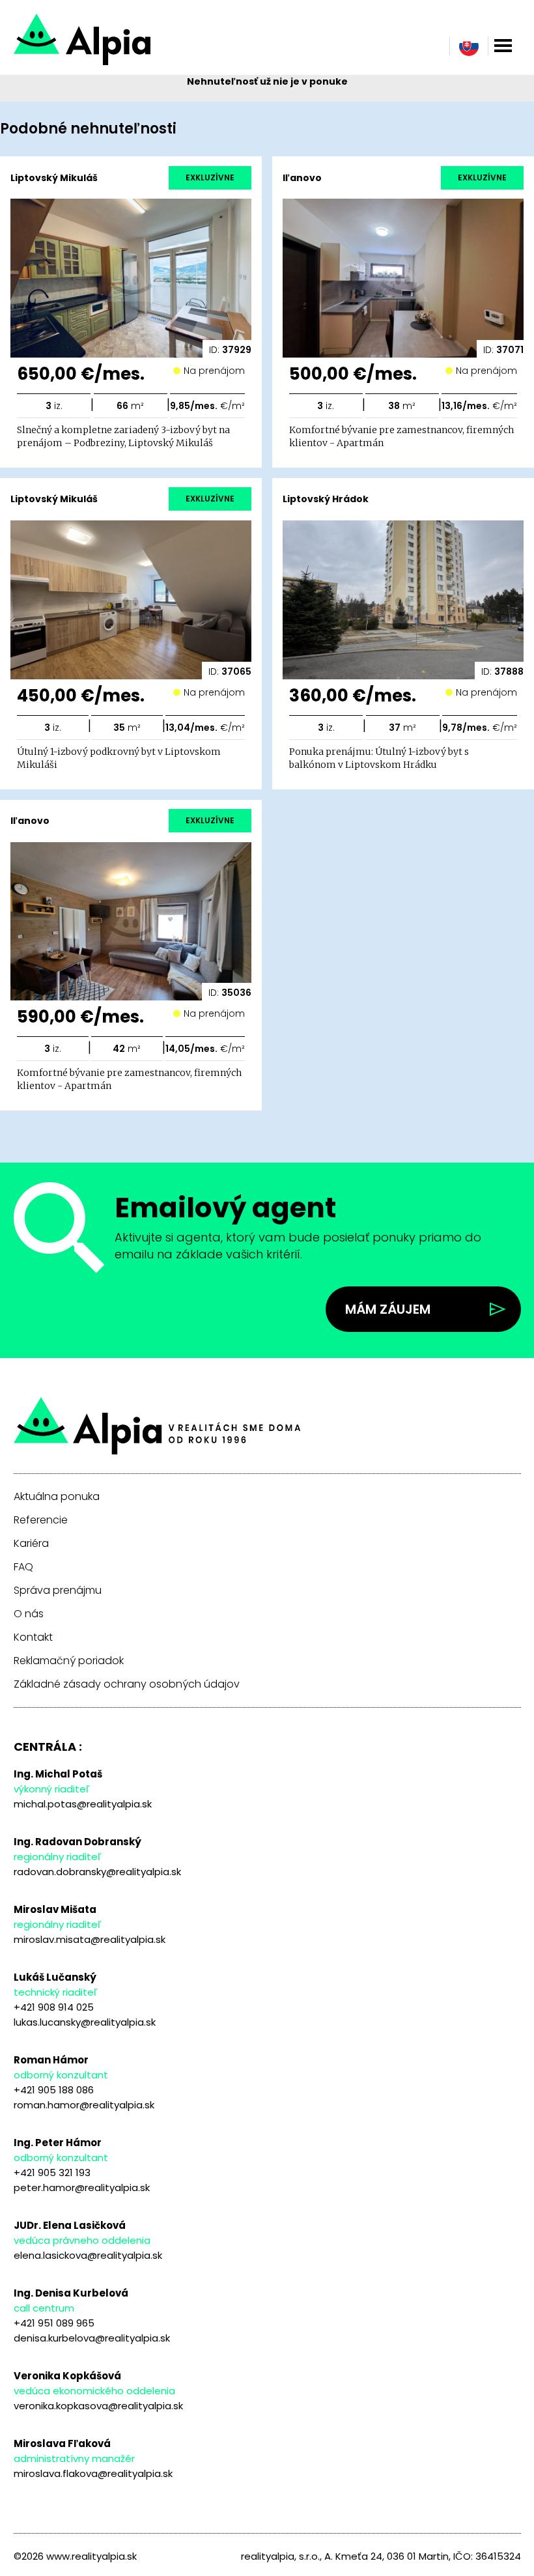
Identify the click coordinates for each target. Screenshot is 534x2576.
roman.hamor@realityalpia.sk (84, 2105)
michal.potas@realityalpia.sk (83, 1804)
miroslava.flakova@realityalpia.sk (93, 2473)
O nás (29, 1614)
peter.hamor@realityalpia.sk (82, 2187)
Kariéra (31, 1544)
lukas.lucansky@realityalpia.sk (85, 2022)
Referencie (41, 1520)
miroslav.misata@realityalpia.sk (90, 1939)
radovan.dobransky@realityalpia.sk (97, 1872)
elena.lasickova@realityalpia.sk (88, 2255)
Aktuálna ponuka (57, 1497)
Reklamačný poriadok (69, 1661)
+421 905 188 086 (54, 2090)
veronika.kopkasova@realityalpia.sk (98, 2406)
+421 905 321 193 (52, 2173)
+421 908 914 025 (54, 2007)
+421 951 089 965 (54, 2323)
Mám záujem (388, 1309)
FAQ (23, 1567)
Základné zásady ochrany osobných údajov (127, 1684)
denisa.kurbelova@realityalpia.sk (92, 2338)
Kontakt (33, 1637)
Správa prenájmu (58, 1591)
